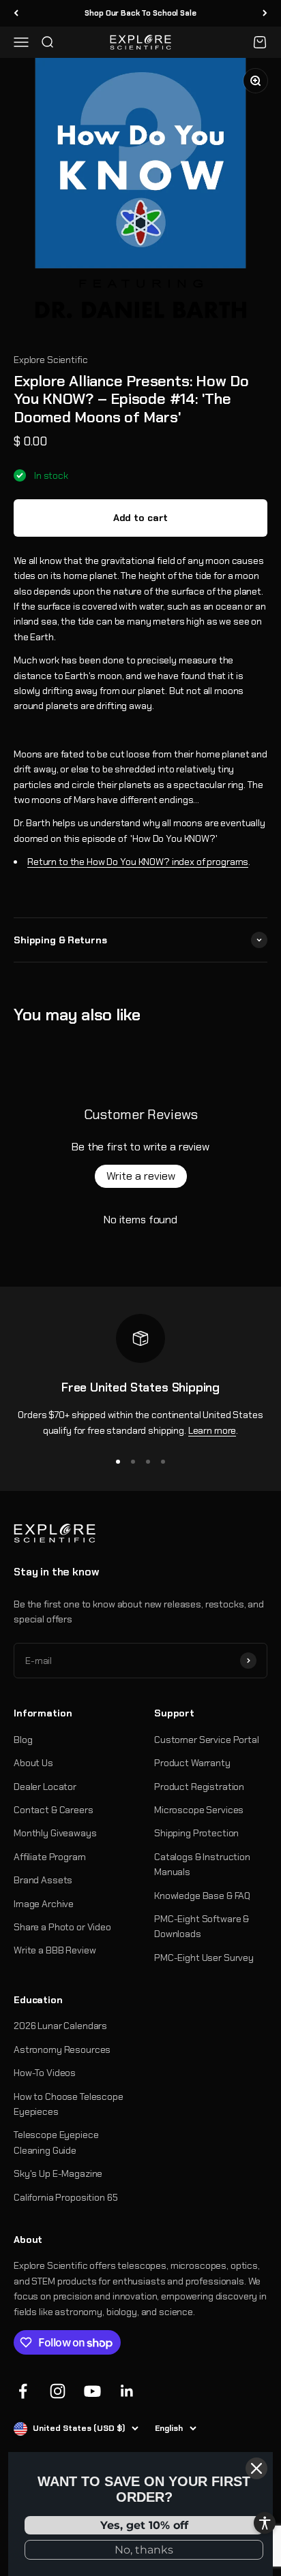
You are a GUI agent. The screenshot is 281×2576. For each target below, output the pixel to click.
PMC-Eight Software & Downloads (202, 1926)
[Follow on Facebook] (23, 2391)
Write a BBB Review (55, 1950)
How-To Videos (45, 2073)
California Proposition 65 (66, 2197)
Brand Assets (43, 1880)
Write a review (141, 1176)
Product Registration (199, 1787)
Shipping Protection (196, 1833)
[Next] (265, 13)
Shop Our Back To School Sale (140, 13)
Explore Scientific (50, 360)
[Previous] (16, 13)
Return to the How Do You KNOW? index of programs (138, 862)
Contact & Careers (54, 1810)
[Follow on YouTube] (92, 2391)
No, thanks (144, 2550)
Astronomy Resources (62, 2049)
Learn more (212, 1430)
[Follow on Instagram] (58, 2391)
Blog (23, 1740)
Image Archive (44, 1904)
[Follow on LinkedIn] (127, 2391)
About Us (33, 1763)
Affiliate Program (50, 1857)
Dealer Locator (45, 1787)
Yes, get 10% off (144, 2525)
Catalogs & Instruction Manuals (202, 1864)
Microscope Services (199, 1810)
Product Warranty (192, 1763)
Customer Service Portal (207, 1740)
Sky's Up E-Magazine (58, 2173)
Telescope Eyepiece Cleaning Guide (56, 2142)
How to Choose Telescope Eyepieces (69, 2104)
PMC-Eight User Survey (204, 1958)
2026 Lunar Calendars (60, 2026)
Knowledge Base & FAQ (202, 1896)
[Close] (256, 2468)
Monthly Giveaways (55, 1833)
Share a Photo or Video (62, 1927)
